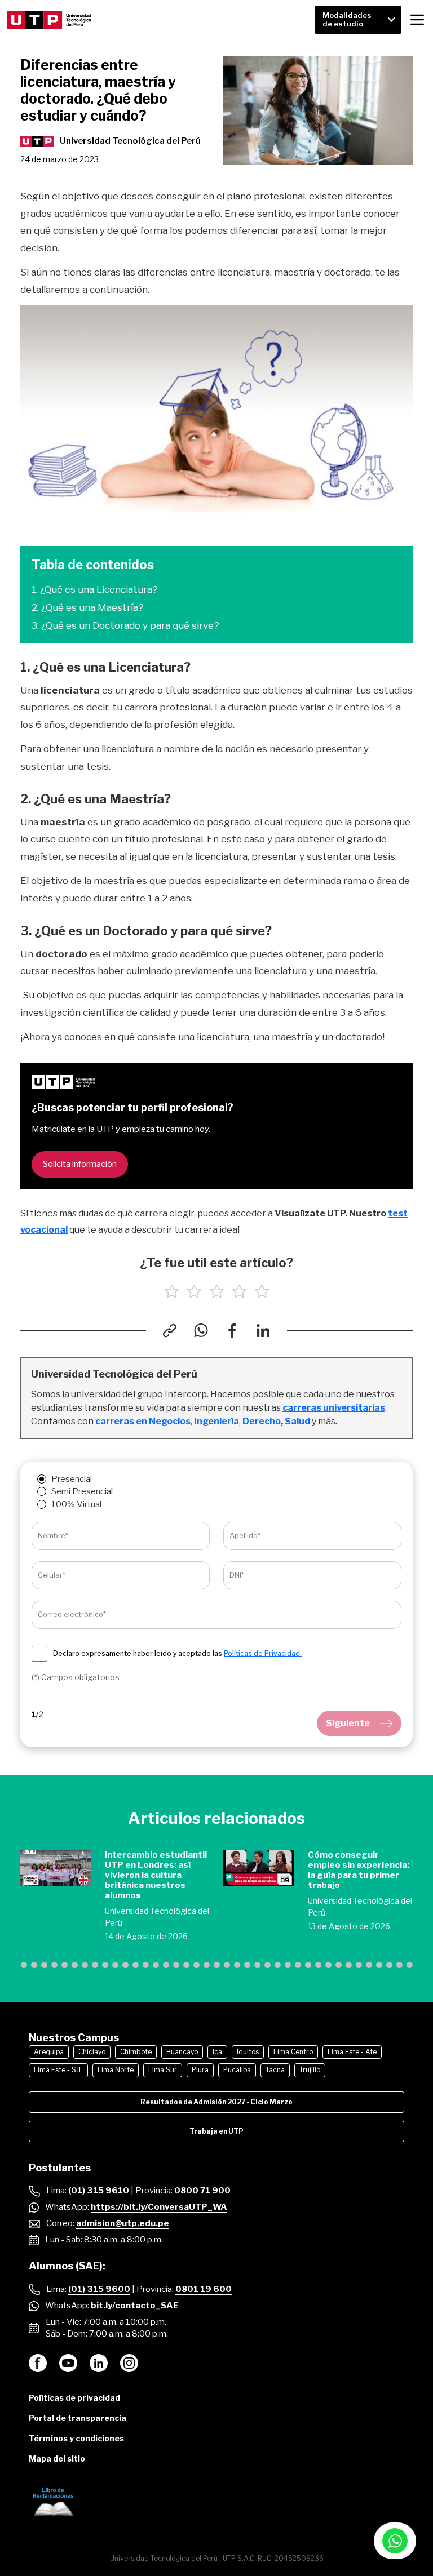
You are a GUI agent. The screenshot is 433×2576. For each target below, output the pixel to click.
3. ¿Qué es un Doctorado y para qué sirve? (125, 625)
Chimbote (136, 2052)
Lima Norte (116, 2070)
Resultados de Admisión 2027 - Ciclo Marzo (216, 2102)
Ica (217, 2052)
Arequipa (49, 2052)
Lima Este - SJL (58, 2070)
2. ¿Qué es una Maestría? (88, 607)
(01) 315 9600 (99, 2289)
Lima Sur (163, 2070)
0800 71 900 (202, 2191)
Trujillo (310, 2070)
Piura (200, 2070)
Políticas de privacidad (74, 2398)
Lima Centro (293, 2052)
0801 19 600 (204, 2289)
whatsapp (395, 2541)
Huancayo (182, 2052)
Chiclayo (92, 2052)
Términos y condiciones (76, 2438)
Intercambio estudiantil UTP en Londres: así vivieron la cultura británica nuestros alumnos (156, 1875)
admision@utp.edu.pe (123, 2223)
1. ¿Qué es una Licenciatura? (95, 589)
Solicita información (80, 1164)
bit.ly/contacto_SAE (135, 2306)
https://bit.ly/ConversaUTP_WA (159, 2207)
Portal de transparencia (78, 2418)
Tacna (275, 2070)
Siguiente (348, 1723)
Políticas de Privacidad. (263, 1653)
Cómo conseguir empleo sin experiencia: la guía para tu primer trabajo (359, 1870)
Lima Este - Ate (352, 2052)
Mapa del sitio (57, 2459)
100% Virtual (76, 1504)
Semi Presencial (82, 1491)
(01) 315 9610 (99, 2191)
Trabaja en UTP (216, 2131)
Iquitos (248, 2052)
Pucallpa (237, 2070)
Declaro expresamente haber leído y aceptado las (177, 1654)
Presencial (72, 1479)
